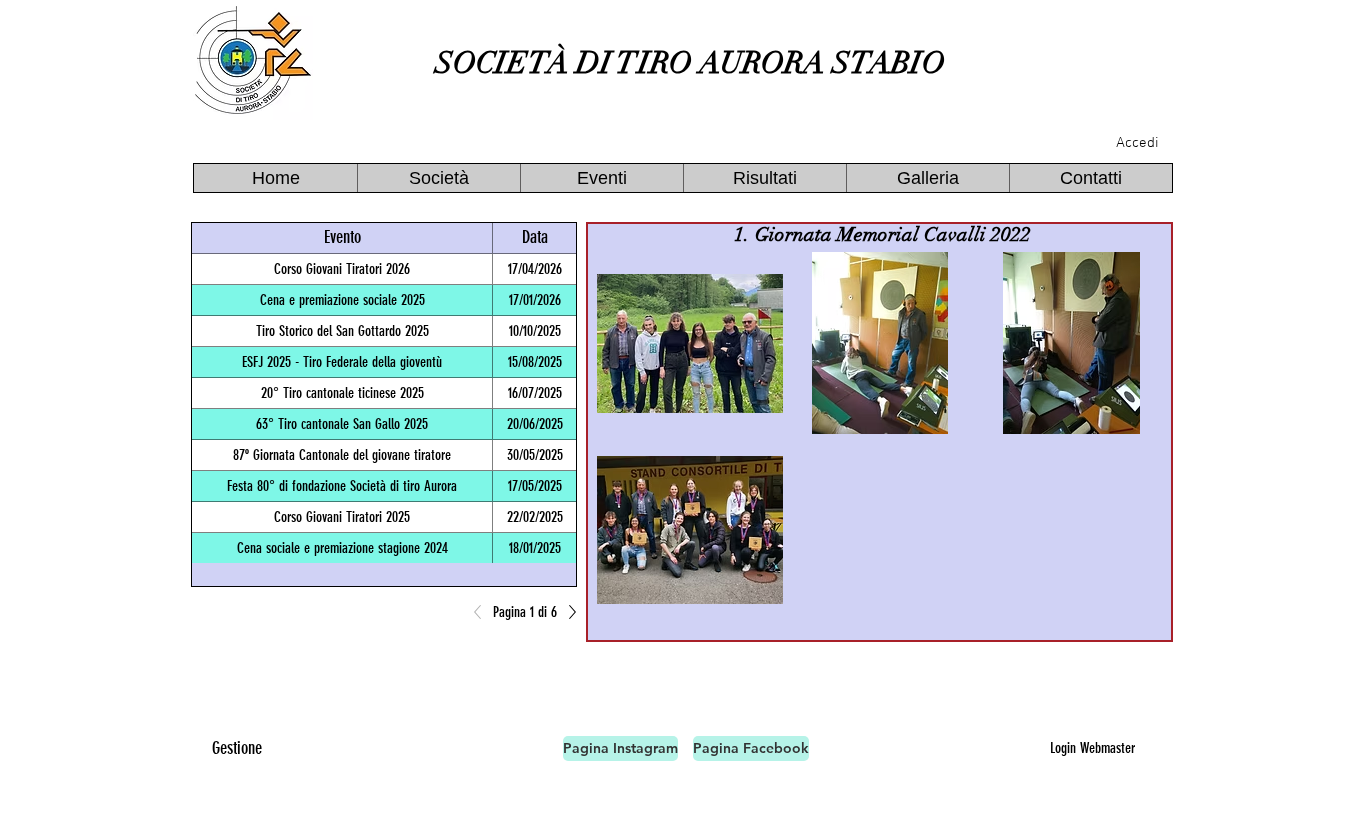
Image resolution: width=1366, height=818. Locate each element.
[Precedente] (483, 612)
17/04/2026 (535, 269)
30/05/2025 (535, 455)
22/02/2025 (535, 517)
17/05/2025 (535, 486)
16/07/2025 (535, 393)
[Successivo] (567, 612)
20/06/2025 (535, 424)
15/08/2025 (535, 362)
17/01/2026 (535, 300)
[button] (438, 178)
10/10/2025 (535, 331)
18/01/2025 (535, 548)
